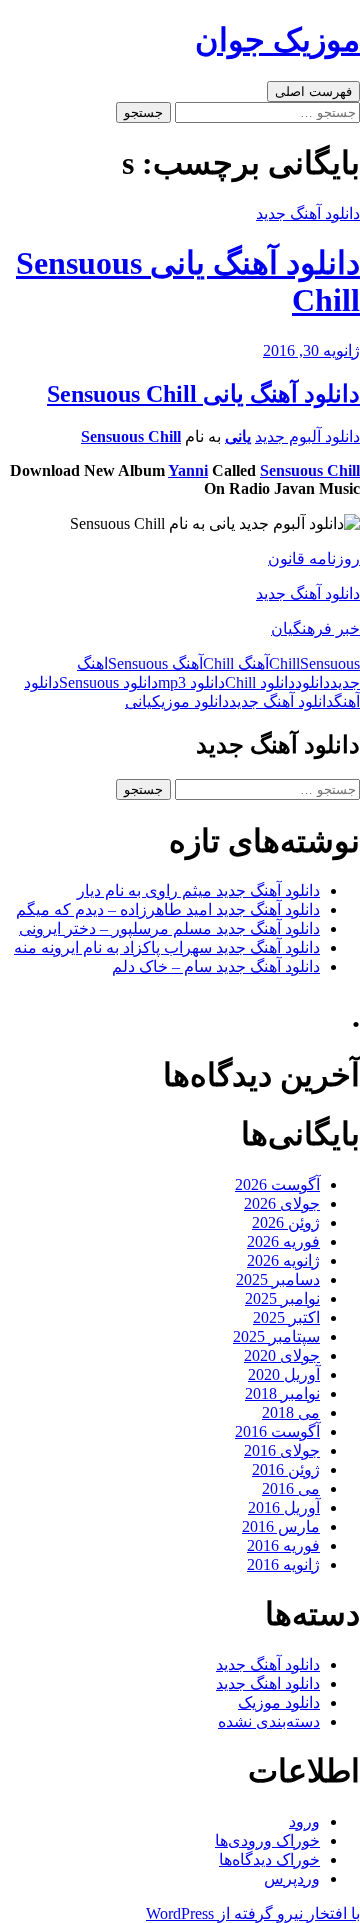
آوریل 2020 (284, 1374)
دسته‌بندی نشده (269, 1721)
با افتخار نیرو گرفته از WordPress (253, 1913)
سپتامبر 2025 (276, 1336)
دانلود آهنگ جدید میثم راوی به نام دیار (198, 890)
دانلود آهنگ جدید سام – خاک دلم (216, 966)
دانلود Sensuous (108, 682)
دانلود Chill (260, 682)
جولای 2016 (282, 1450)
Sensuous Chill (131, 436)
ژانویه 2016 (283, 1564)
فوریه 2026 (283, 1241)
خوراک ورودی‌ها (267, 1840)
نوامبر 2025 (282, 1298)
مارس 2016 (281, 1526)
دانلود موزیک (190, 701)
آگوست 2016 (277, 1431)
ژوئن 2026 (286, 1222)
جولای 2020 (282, 1355)
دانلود (312, 682)
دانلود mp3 (191, 682)
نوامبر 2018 (282, 1393)
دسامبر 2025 (278, 1279)
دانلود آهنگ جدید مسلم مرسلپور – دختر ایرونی (169, 928)
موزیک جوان (277, 40)
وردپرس (292, 1878)
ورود (304, 1821)
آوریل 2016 (284, 1507)
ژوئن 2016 (286, 1469)
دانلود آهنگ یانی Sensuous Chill (203, 394)
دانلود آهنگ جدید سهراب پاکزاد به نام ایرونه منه (167, 947)
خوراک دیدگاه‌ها (269, 1859)
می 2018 (291, 1412)
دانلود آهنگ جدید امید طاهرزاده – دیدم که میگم (168, 909)
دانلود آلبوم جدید (307, 436)
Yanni (188, 470)
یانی (238, 436)
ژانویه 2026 (283, 1260)
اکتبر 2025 (286, 1317)
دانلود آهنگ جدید (308, 213)
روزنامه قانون (314, 558)
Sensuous (330, 663)
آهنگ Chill (236, 663)
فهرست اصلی (313, 91)
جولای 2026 (282, 1203)
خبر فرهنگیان (315, 628)
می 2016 (291, 1488)
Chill (284, 663)
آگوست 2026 (277, 1184)
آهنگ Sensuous (155, 663)
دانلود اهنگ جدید (268, 1683)
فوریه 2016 (283, 1545)
